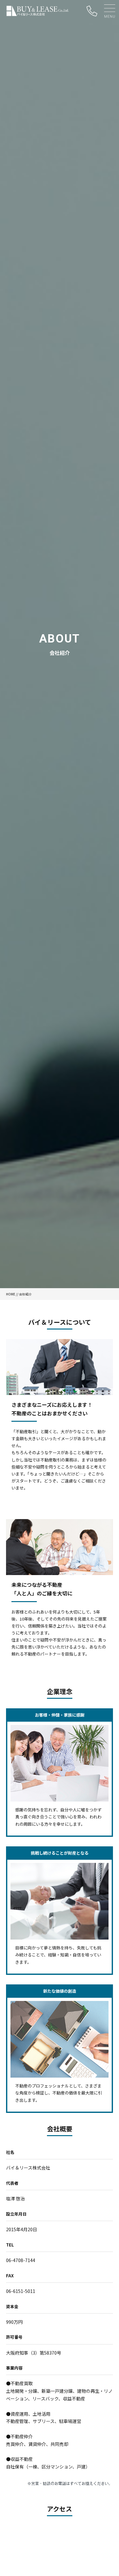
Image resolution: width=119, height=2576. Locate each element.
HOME (11, 1294)
